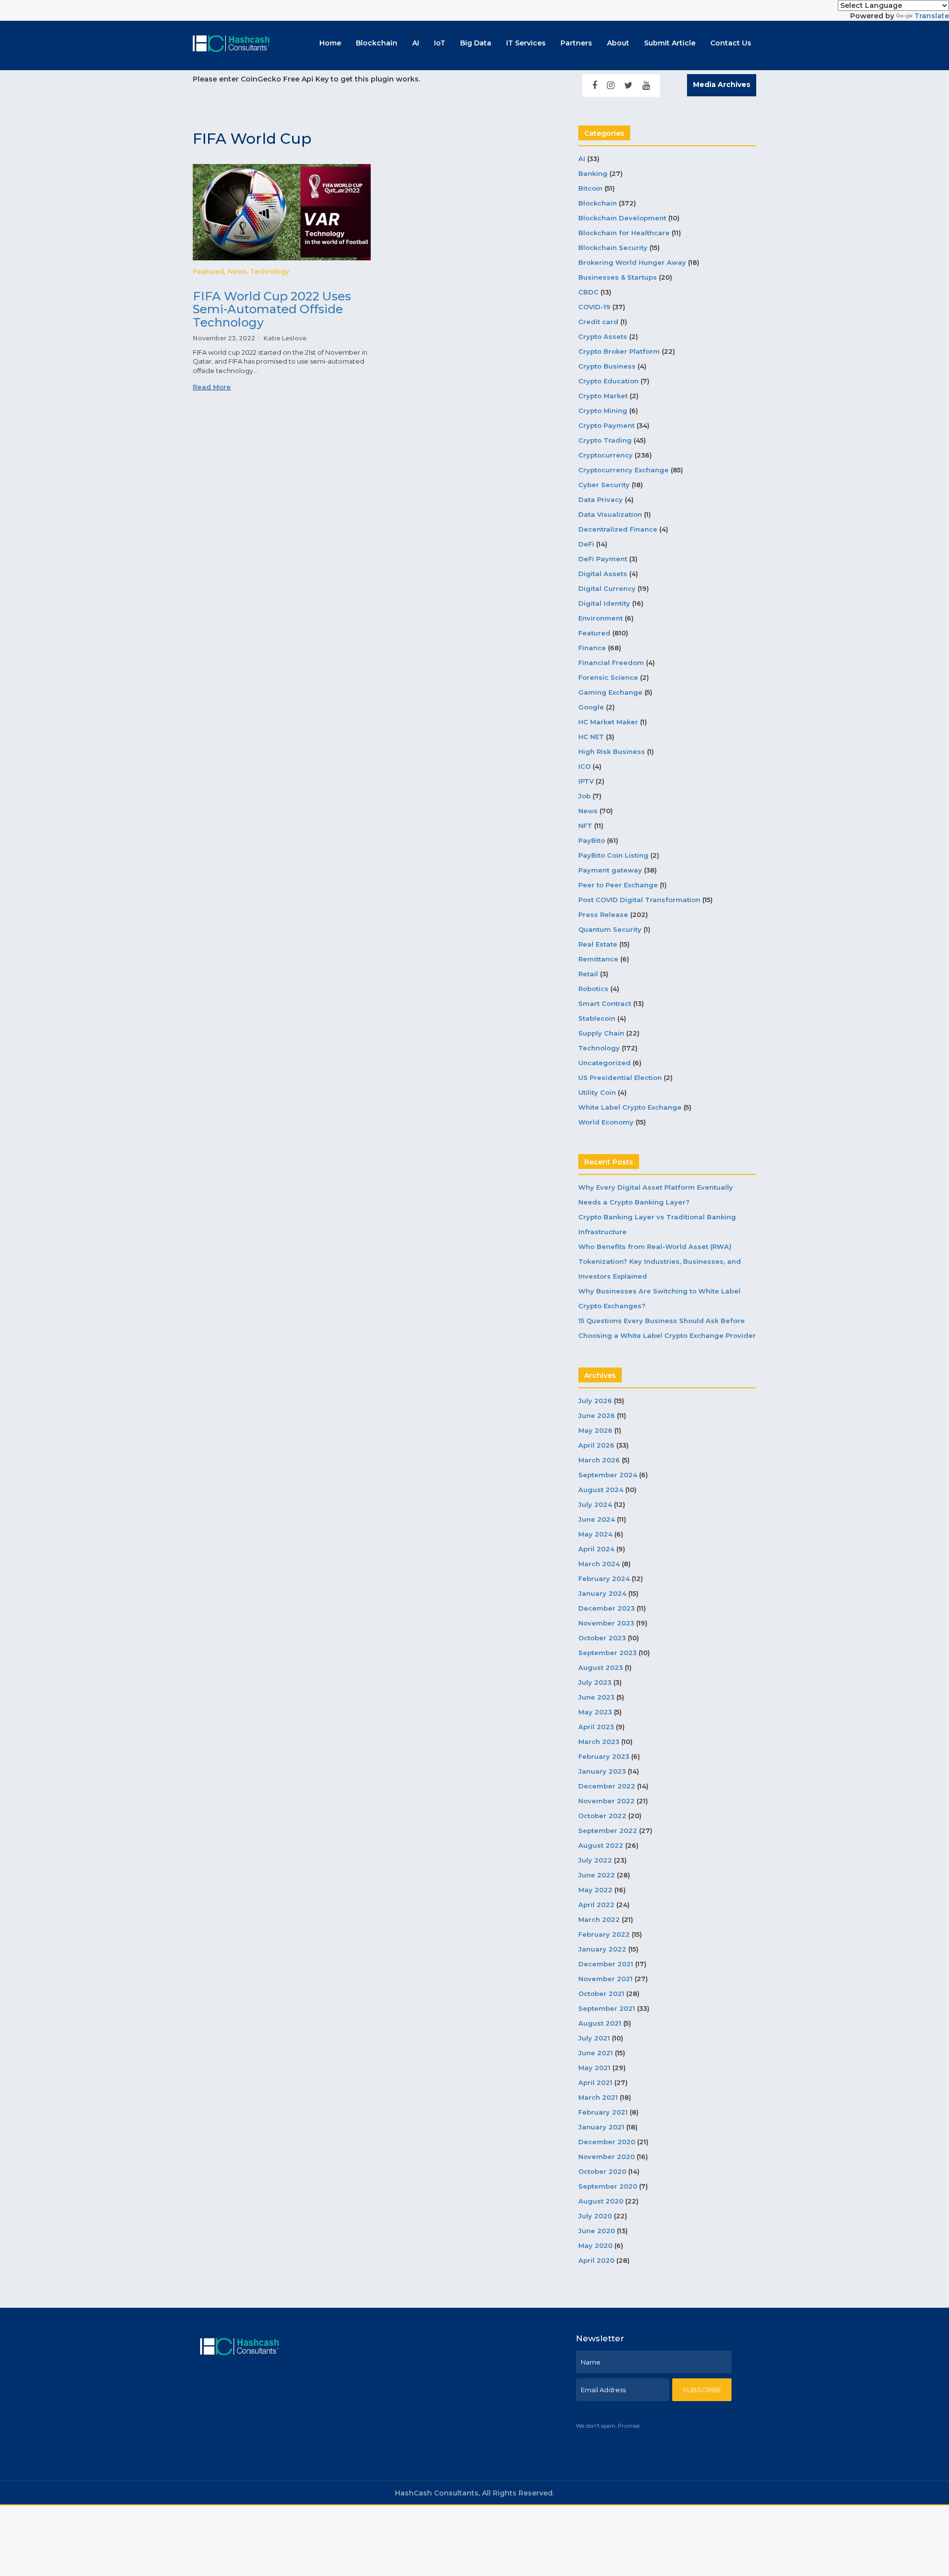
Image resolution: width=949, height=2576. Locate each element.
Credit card (598, 322)
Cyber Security (604, 485)
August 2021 (600, 2023)
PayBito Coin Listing (613, 855)
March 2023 (599, 1742)
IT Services (526, 43)
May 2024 (595, 1534)
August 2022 (601, 1845)
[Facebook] (595, 85)
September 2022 (608, 1830)
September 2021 (607, 2008)
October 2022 (602, 1816)
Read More (212, 387)
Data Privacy (601, 499)
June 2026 (597, 1415)
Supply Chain (601, 1033)
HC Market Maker (608, 722)
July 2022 (595, 1860)
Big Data (476, 43)
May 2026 (595, 1430)
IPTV (586, 781)
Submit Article (670, 43)
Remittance (598, 959)
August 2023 (601, 1667)
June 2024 (597, 1519)
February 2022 (604, 1934)
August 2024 (601, 1490)
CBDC (588, 292)
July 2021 (594, 2038)
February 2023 (604, 1756)
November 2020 (606, 2157)
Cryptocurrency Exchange (624, 470)
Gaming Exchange (610, 692)
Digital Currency (607, 588)
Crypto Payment (606, 425)
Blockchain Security (613, 248)
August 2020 (601, 2201)
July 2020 (595, 2216)
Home (330, 43)
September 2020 (608, 2186)
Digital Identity (604, 603)
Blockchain (377, 43)
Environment (601, 618)
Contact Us (731, 43)
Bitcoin (590, 188)
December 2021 (606, 1964)
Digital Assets (603, 574)
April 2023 (596, 1727)
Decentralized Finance (618, 529)
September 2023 (607, 1653)
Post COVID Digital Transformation (639, 900)
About (618, 43)
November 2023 (606, 1623)
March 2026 (599, 1460)
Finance (592, 648)
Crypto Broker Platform (619, 351)
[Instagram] (611, 85)
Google (591, 707)
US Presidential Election (620, 1078)
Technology (270, 271)
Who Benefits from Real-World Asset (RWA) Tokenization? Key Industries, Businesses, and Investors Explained (660, 1261)
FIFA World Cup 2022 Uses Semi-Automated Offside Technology (272, 309)
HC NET (591, 737)
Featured (208, 271)
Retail (588, 974)
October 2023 (602, 1638)
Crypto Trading (605, 440)
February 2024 (604, 1579)
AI (416, 43)
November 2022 (606, 1801)
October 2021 (601, 1994)
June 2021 (596, 2053)
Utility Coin (597, 1092)
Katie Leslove (285, 338)
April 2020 (596, 2260)
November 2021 (605, 1979)
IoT (440, 43)
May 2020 (595, 2245)
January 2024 (602, 1593)
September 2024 (608, 1475)
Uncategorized (604, 1063)
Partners (576, 43)
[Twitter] (628, 85)
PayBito (592, 840)
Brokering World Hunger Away (632, 262)
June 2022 (597, 1875)
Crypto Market (603, 396)
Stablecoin (597, 1018)
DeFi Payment (603, 559)
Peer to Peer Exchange (618, 885)
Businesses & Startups (618, 277)
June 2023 (596, 1697)
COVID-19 (594, 307)
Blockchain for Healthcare (624, 233)
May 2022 (595, 1890)
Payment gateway (610, 870)
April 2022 (596, 1905)
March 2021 (598, 2097)
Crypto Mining (603, 411)
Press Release (603, 914)
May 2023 (595, 1712)
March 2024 (599, 1564)
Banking (593, 173)
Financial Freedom (611, 663)
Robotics (593, 989)
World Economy (606, 1122)
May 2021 (594, 2068)
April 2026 (596, 1445)
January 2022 (602, 1949)
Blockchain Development (622, 218)
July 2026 (595, 1401)
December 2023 (606, 1608)
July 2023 (595, 1682)
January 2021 (601, 2127)
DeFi (586, 544)
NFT (585, 826)
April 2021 (595, 2082)
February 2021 (603, 2112)
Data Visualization (610, 514)
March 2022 (599, 1919)
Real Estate (598, 944)
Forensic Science (608, 677)
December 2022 (607, 1786)
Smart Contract (605, 1003)
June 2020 (597, 2231)
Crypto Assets (603, 336)
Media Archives (722, 84)
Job (584, 796)
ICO (584, 766)
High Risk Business (612, 751)
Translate (932, 16)
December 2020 (607, 2142)
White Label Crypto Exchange (630, 1107)
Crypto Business (607, 366)
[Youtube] (646, 85)
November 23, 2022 (224, 338)
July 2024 (595, 1504)
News (237, 271)
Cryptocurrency (605, 455)
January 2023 (602, 1771)
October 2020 (602, 2171)
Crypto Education (608, 381)
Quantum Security (610, 929)
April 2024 (596, 1549)
